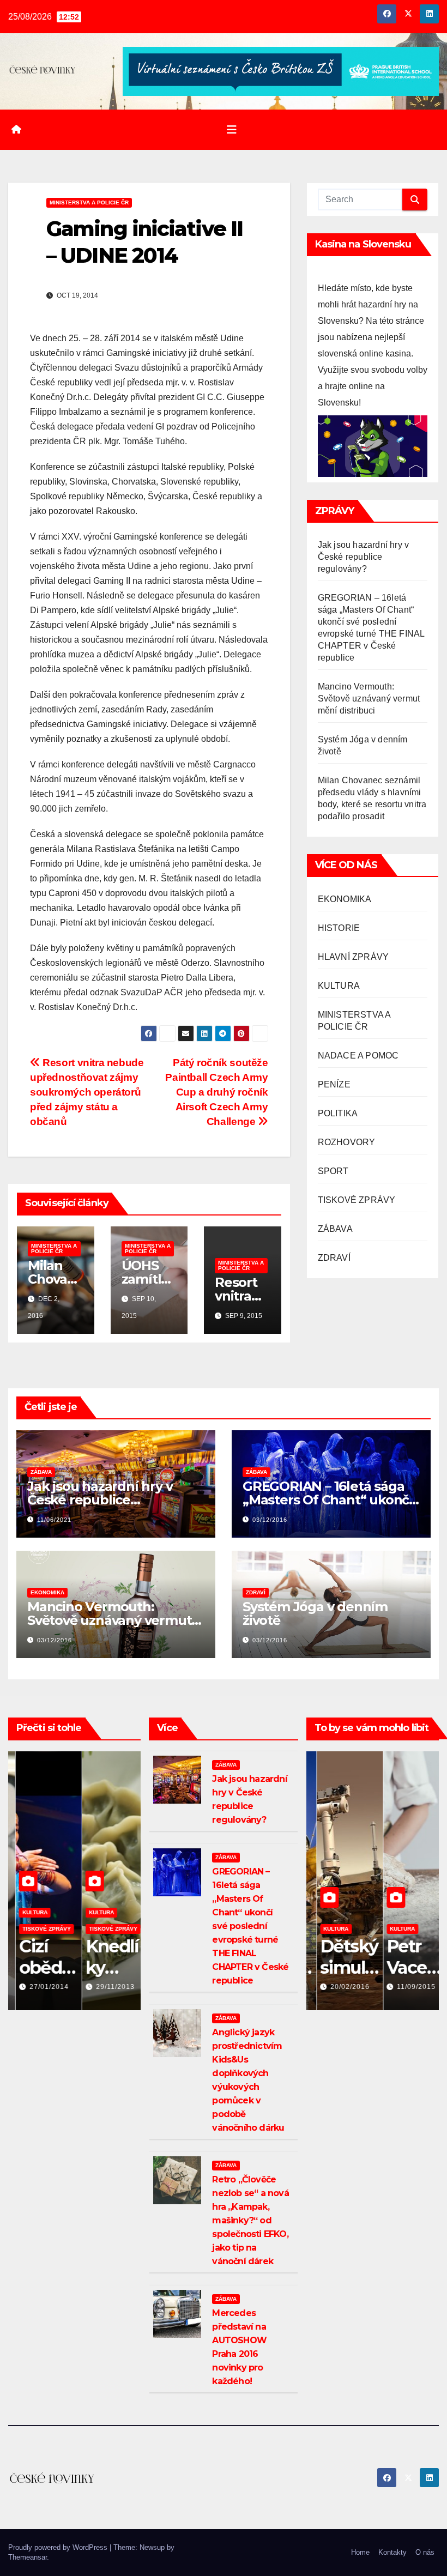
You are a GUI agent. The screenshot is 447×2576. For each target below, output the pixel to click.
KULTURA (339, 986)
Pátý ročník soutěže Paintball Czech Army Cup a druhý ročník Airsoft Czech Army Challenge (216, 1092)
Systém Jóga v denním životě (315, 1613)
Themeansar (28, 2557)
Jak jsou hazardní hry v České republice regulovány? (364, 557)
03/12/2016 (270, 1520)
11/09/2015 (406, 1987)
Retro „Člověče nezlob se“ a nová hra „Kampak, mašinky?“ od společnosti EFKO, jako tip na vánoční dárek (250, 2220)
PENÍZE (334, 1084)
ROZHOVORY (347, 1142)
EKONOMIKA (345, 899)
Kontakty (392, 2552)
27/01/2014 (41, 1987)
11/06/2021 (54, 1520)
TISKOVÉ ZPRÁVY (357, 1200)
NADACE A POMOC (358, 1056)
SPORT (333, 1171)
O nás (425, 2552)
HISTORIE (339, 928)
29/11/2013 (108, 1987)
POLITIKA (338, 1113)
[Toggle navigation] (232, 130)
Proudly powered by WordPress (59, 2547)
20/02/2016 (340, 1987)
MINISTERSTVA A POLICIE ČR (89, 202)
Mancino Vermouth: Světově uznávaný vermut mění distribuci (369, 699)
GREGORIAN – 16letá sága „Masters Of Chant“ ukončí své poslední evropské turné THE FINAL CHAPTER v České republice (250, 1926)
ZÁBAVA (335, 1229)
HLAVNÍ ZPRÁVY (354, 957)
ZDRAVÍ (334, 1258)
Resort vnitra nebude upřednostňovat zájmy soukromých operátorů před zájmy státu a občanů (87, 1092)
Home (360, 2552)
